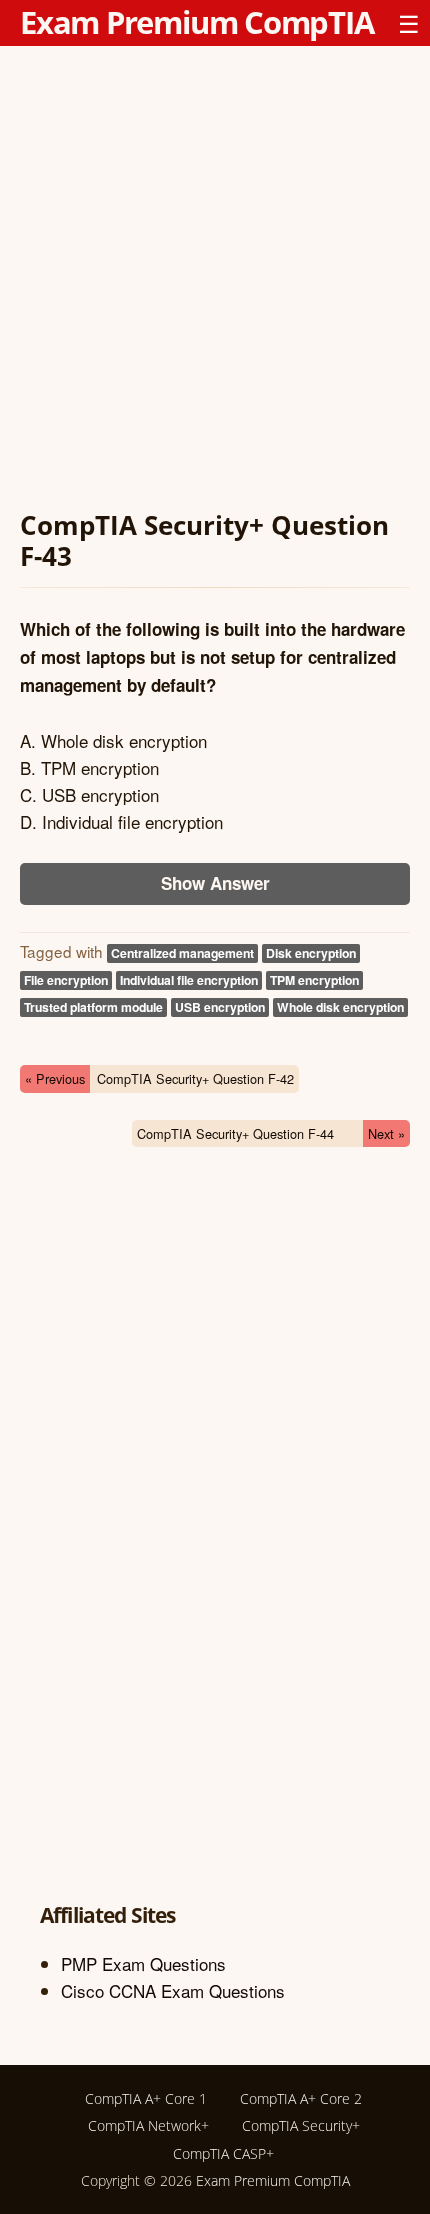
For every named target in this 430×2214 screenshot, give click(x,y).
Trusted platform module (93, 1007)
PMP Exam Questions (143, 1963)
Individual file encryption (189, 980)
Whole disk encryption (340, 1007)
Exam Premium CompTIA (197, 22)
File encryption (66, 980)
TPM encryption (314, 980)
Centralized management (182, 953)
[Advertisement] (215, 281)
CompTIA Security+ (301, 2125)
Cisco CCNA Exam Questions (173, 1990)
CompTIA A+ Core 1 (146, 2098)
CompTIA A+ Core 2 (301, 2098)
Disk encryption (311, 953)
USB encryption (220, 1007)
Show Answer (215, 883)
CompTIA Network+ (148, 2125)
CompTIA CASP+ (223, 2153)
